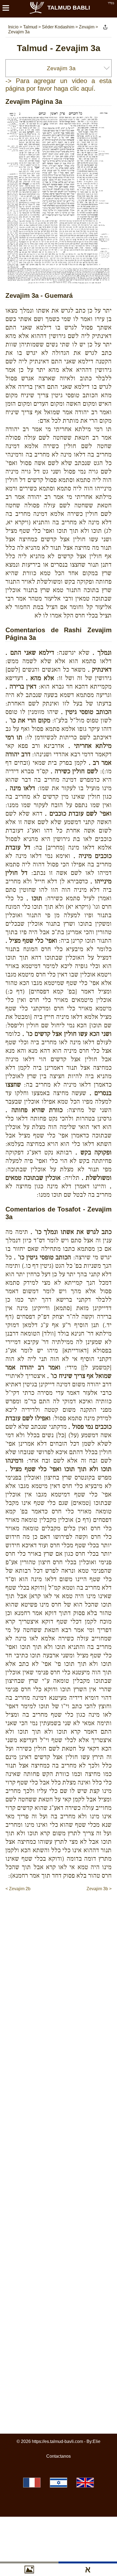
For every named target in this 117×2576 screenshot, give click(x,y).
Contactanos (59, 2456)
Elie (97, 2441)
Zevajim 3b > (99, 1889)
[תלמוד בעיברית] (59, 2483)
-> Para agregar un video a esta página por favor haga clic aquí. (59, 85)
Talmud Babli (69, 8)
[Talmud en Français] (32, 2483)
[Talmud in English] (85, 2483)
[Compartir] (105, 27)
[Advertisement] (61, 1903)
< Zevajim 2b (18, 1889)
